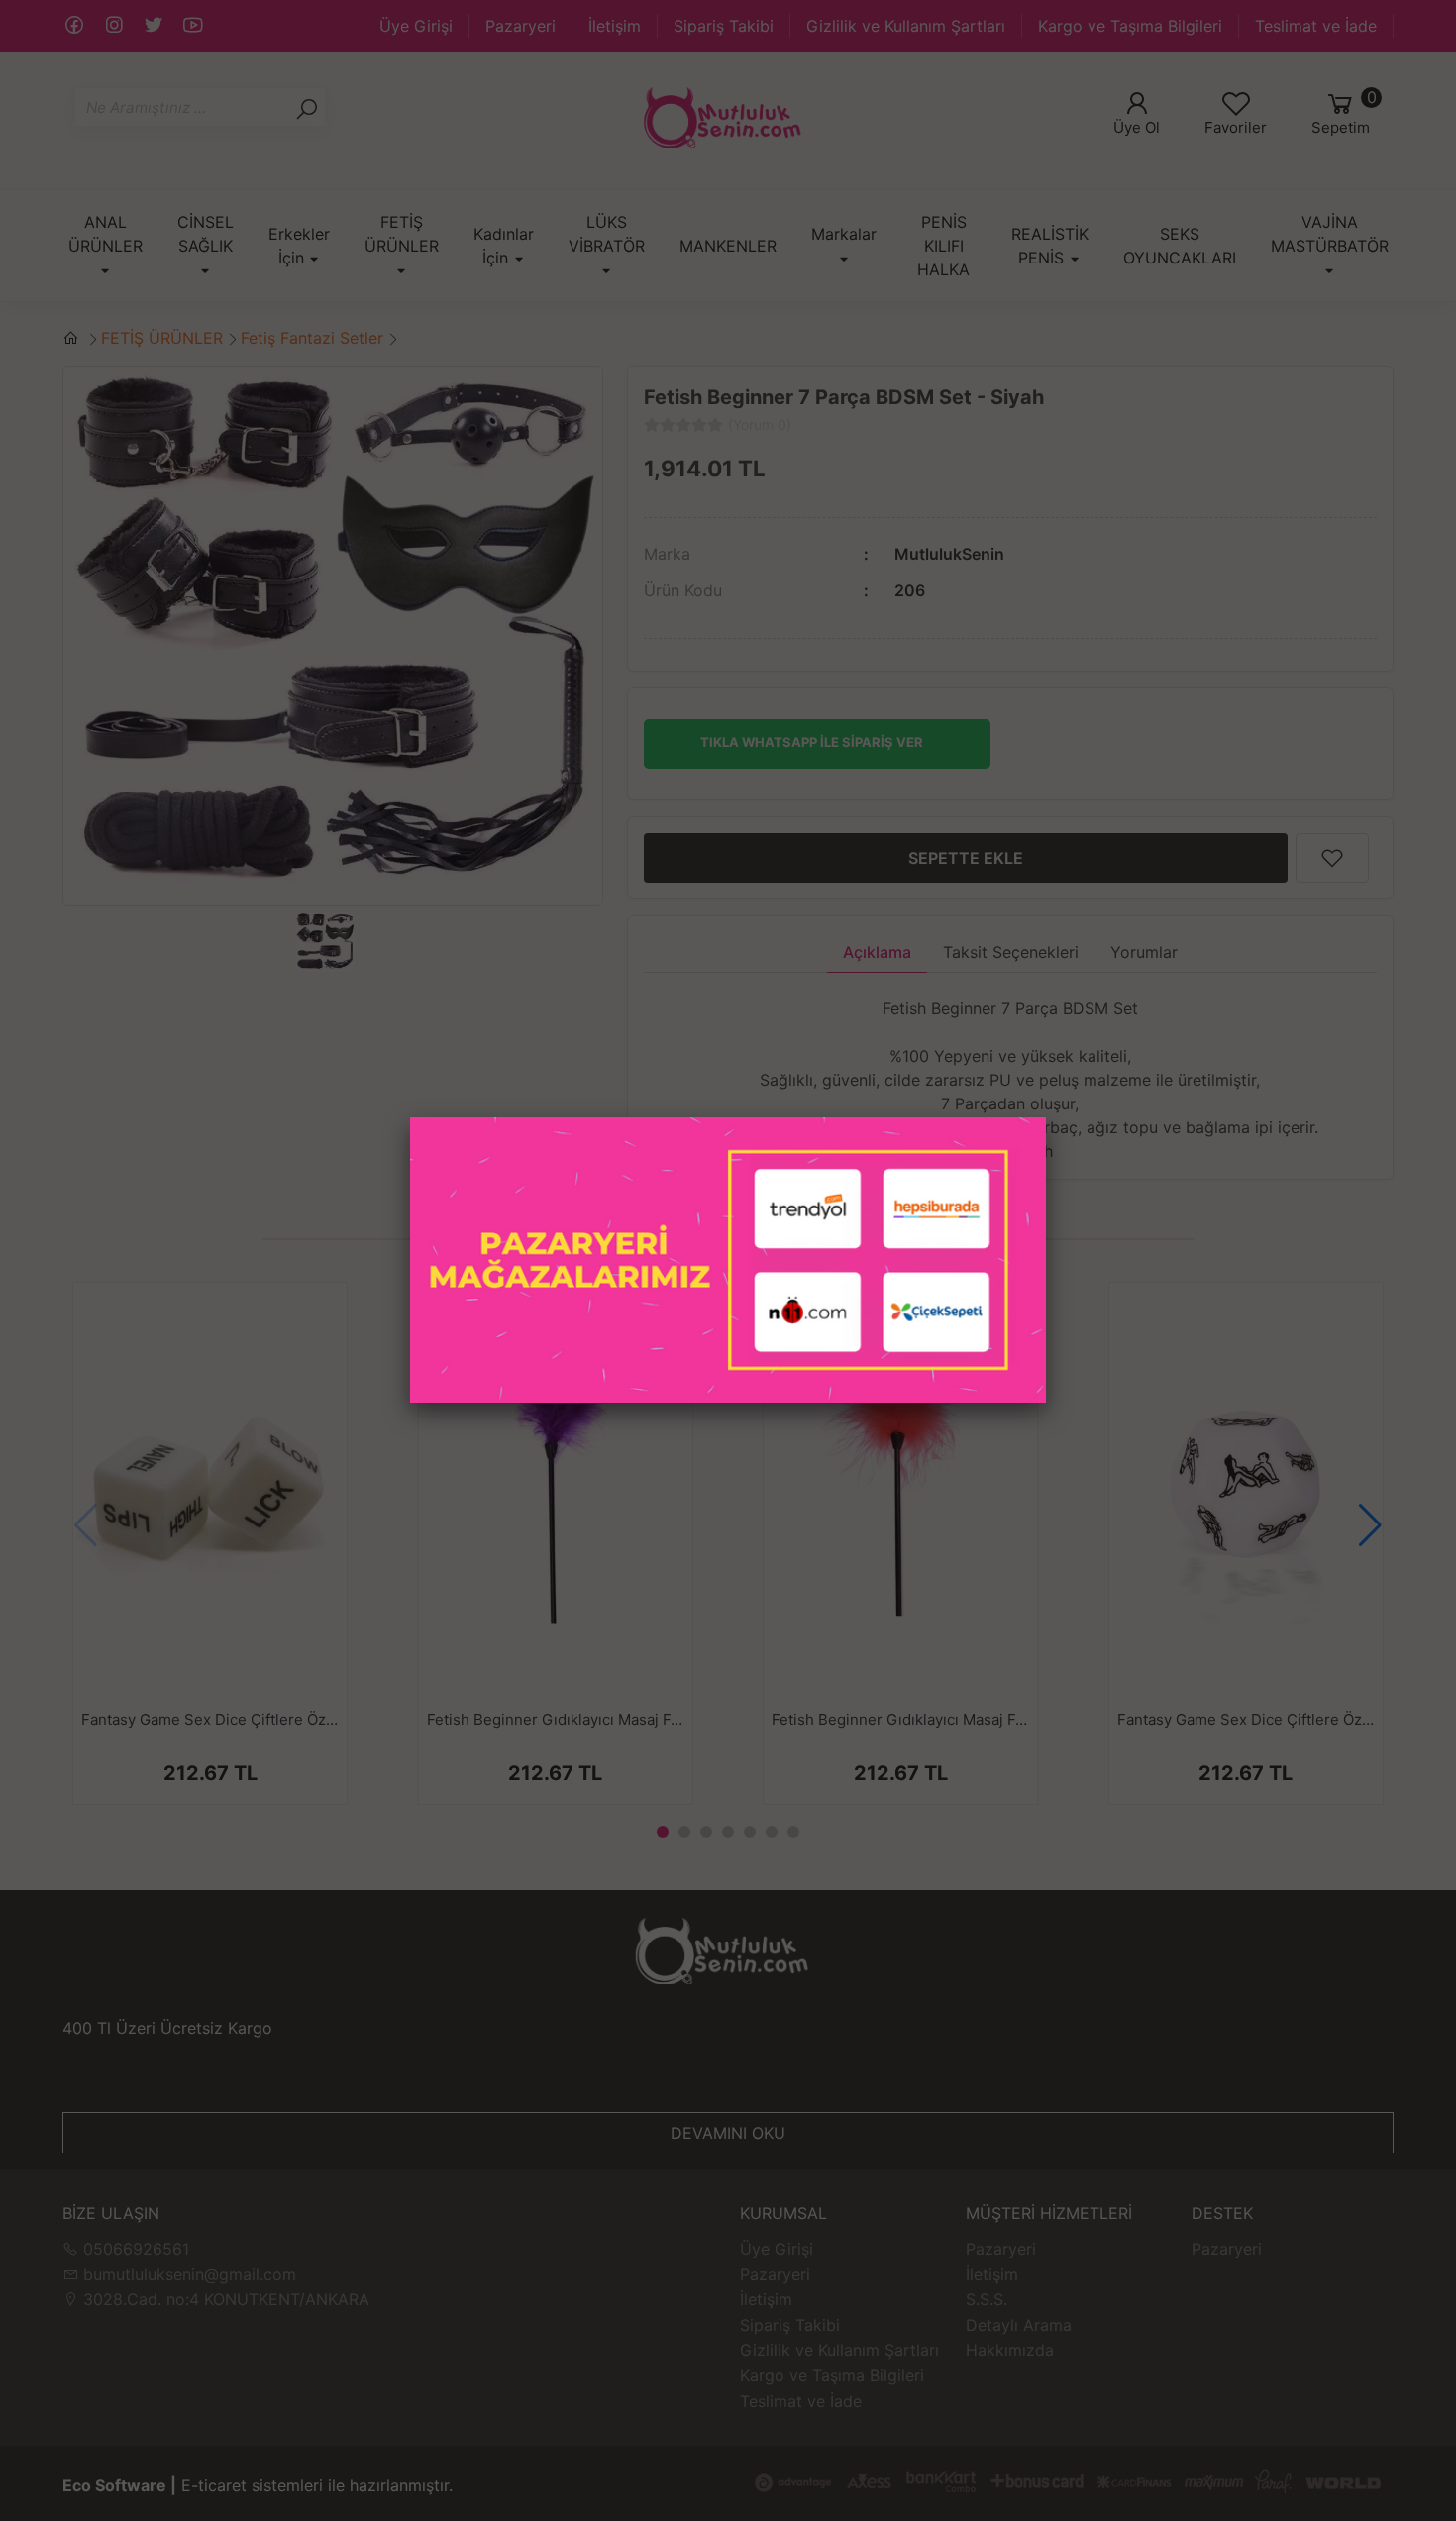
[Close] (1046, 1117)
